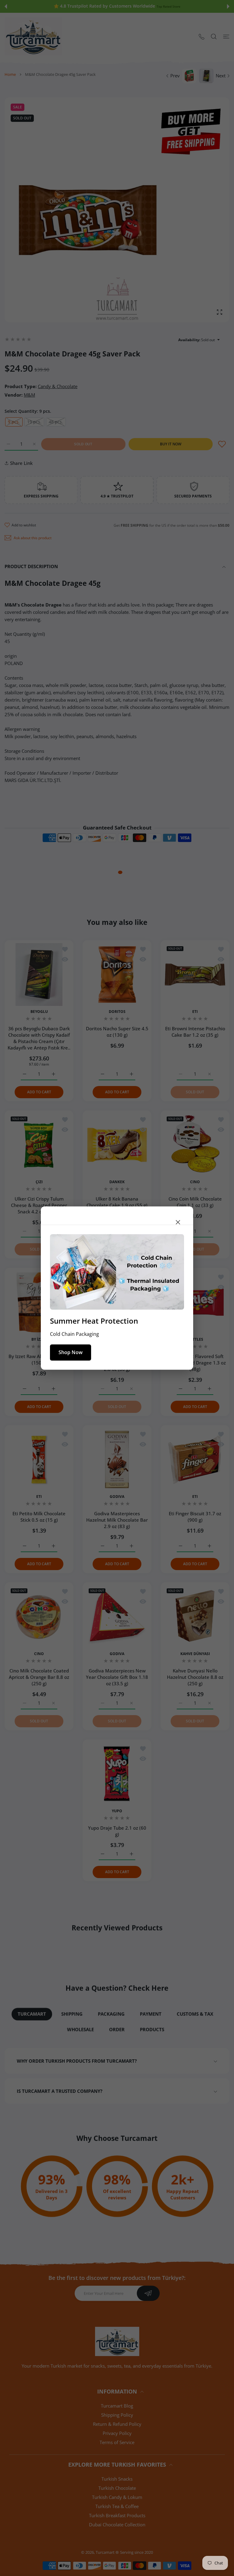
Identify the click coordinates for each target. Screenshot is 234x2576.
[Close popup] (178, 1222)
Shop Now (71, 1352)
